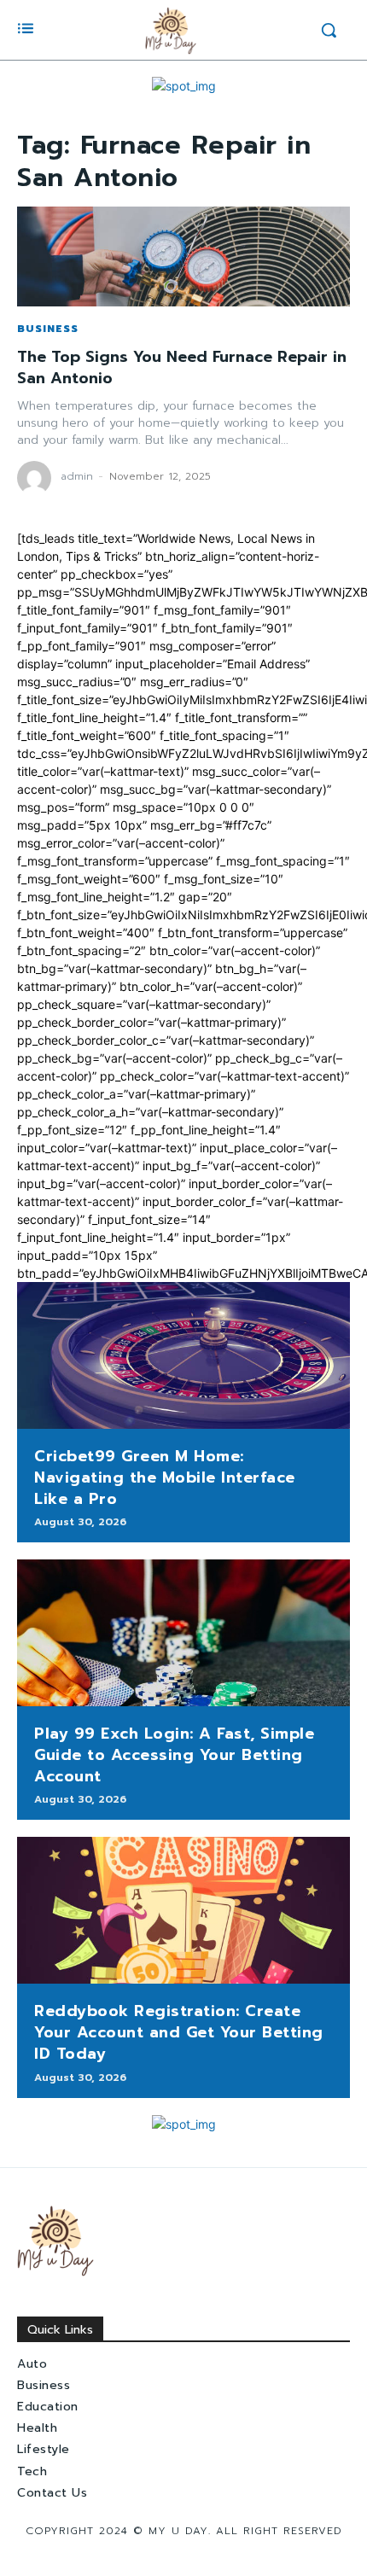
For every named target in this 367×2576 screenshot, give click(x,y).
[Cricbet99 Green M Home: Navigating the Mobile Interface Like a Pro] (183, 1355)
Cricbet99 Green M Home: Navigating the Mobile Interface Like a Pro (165, 1477)
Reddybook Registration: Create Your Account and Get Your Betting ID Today (179, 2032)
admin (77, 476)
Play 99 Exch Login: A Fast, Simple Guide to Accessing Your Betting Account (174, 1755)
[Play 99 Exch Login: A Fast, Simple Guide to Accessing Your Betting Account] (183, 1633)
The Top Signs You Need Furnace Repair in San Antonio (182, 367)
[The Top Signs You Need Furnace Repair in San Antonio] (183, 256)
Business (48, 329)
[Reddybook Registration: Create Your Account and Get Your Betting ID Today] (183, 1910)
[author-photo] (37, 478)
